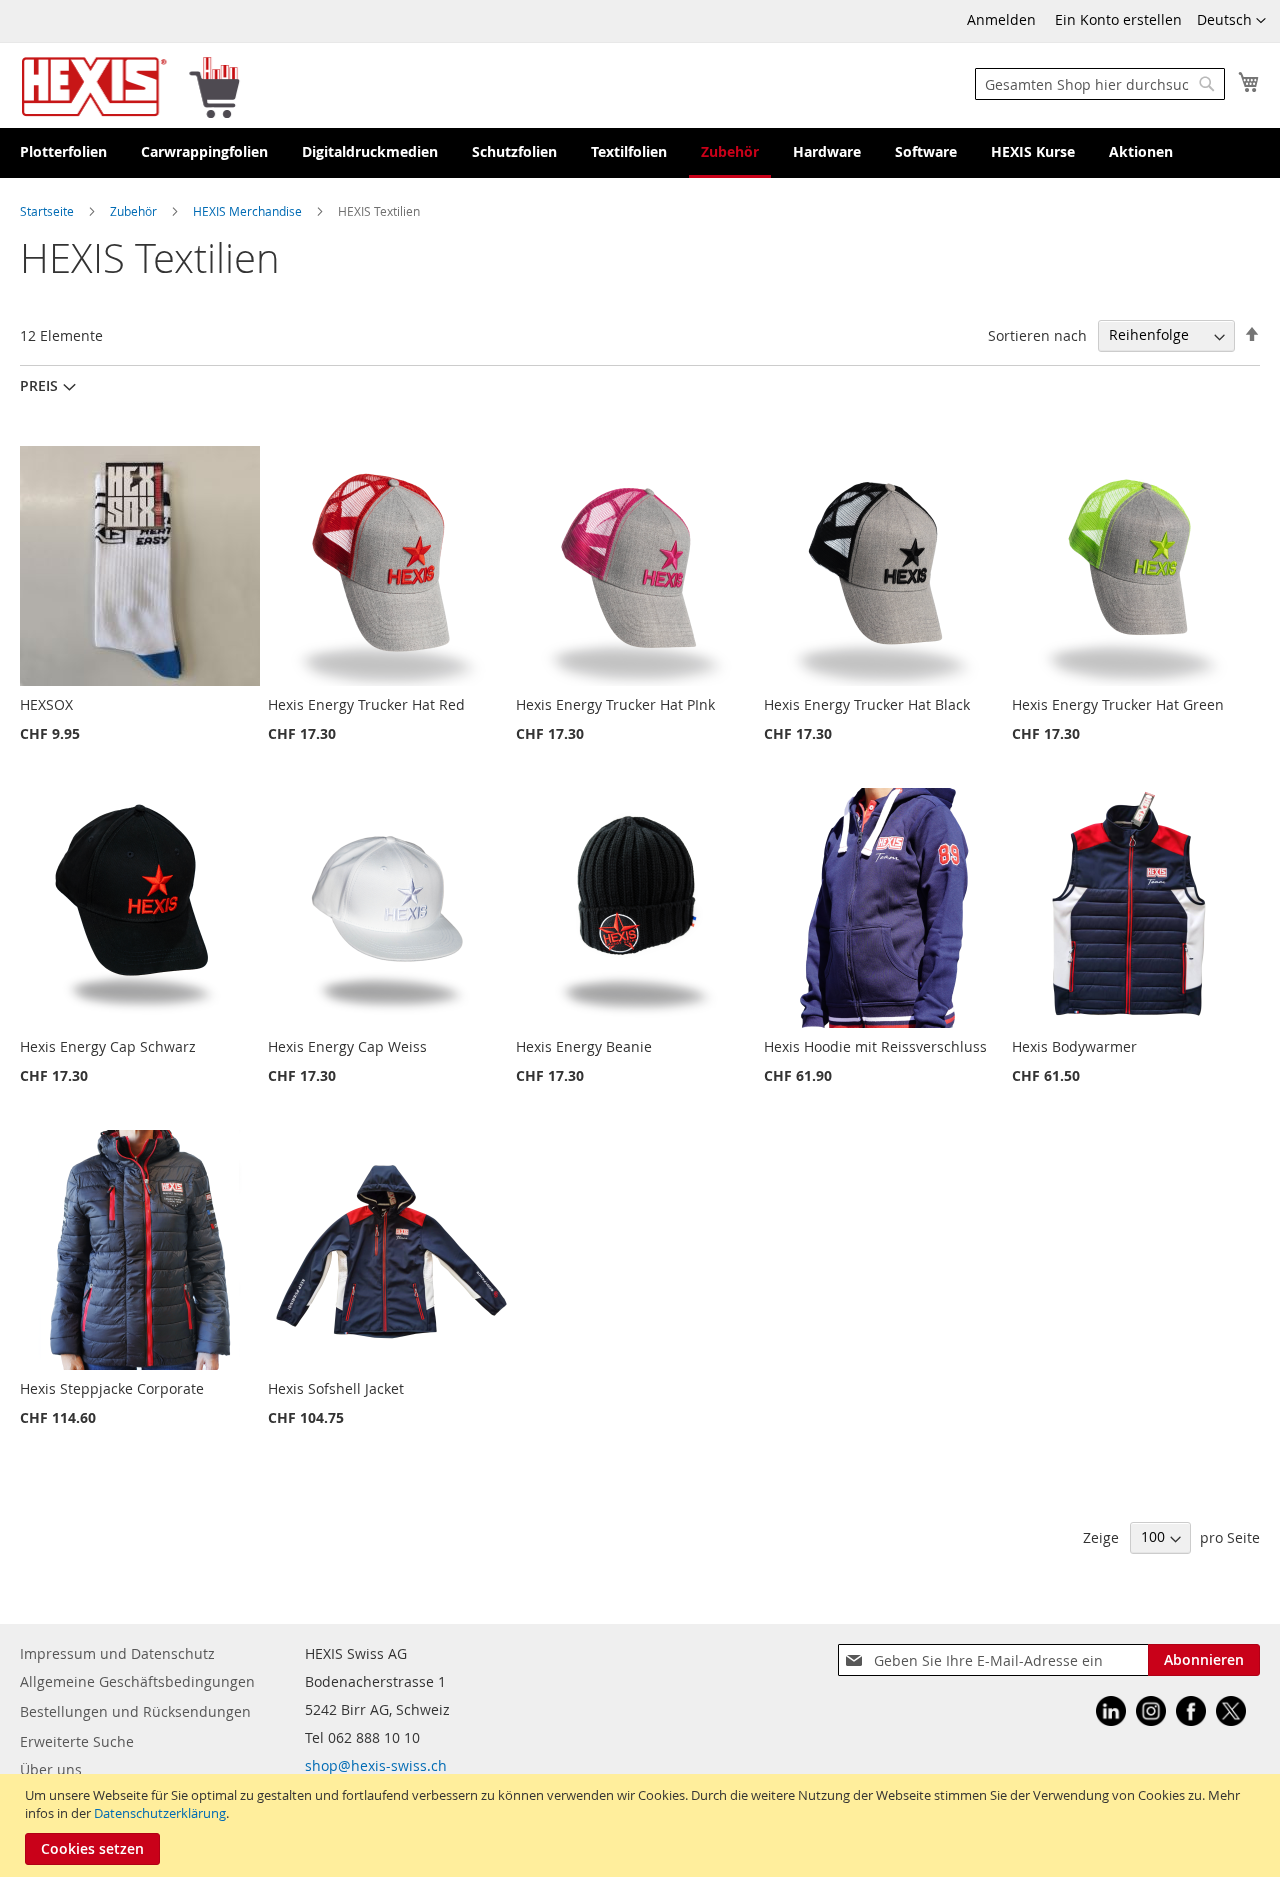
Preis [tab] (39, 385)
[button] (1231, 21)
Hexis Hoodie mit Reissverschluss (875, 1046)
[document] (642, 1825)
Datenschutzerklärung (160, 1813)
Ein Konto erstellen (1118, 19)
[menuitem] (63, 153)
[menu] (640, 153)
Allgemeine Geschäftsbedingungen (137, 1681)
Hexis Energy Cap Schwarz (108, 1046)
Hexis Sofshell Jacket (336, 1388)
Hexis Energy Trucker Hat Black (867, 704)
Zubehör (135, 211)
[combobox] (1100, 84)
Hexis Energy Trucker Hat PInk (615, 704)
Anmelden (1001, 19)
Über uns (51, 1769)
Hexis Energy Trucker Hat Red (366, 704)
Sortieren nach (1037, 334)
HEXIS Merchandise (249, 211)
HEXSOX (46, 704)
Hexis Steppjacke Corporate (112, 1388)
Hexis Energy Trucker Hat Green (1118, 704)
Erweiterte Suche (77, 1741)
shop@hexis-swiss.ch (376, 1765)
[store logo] (131, 85)
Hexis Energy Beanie (584, 1046)
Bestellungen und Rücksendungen (135, 1711)
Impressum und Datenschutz (117, 1653)
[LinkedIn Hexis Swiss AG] (1111, 1713)
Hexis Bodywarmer (1074, 1046)
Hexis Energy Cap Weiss (347, 1046)
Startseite (48, 211)
